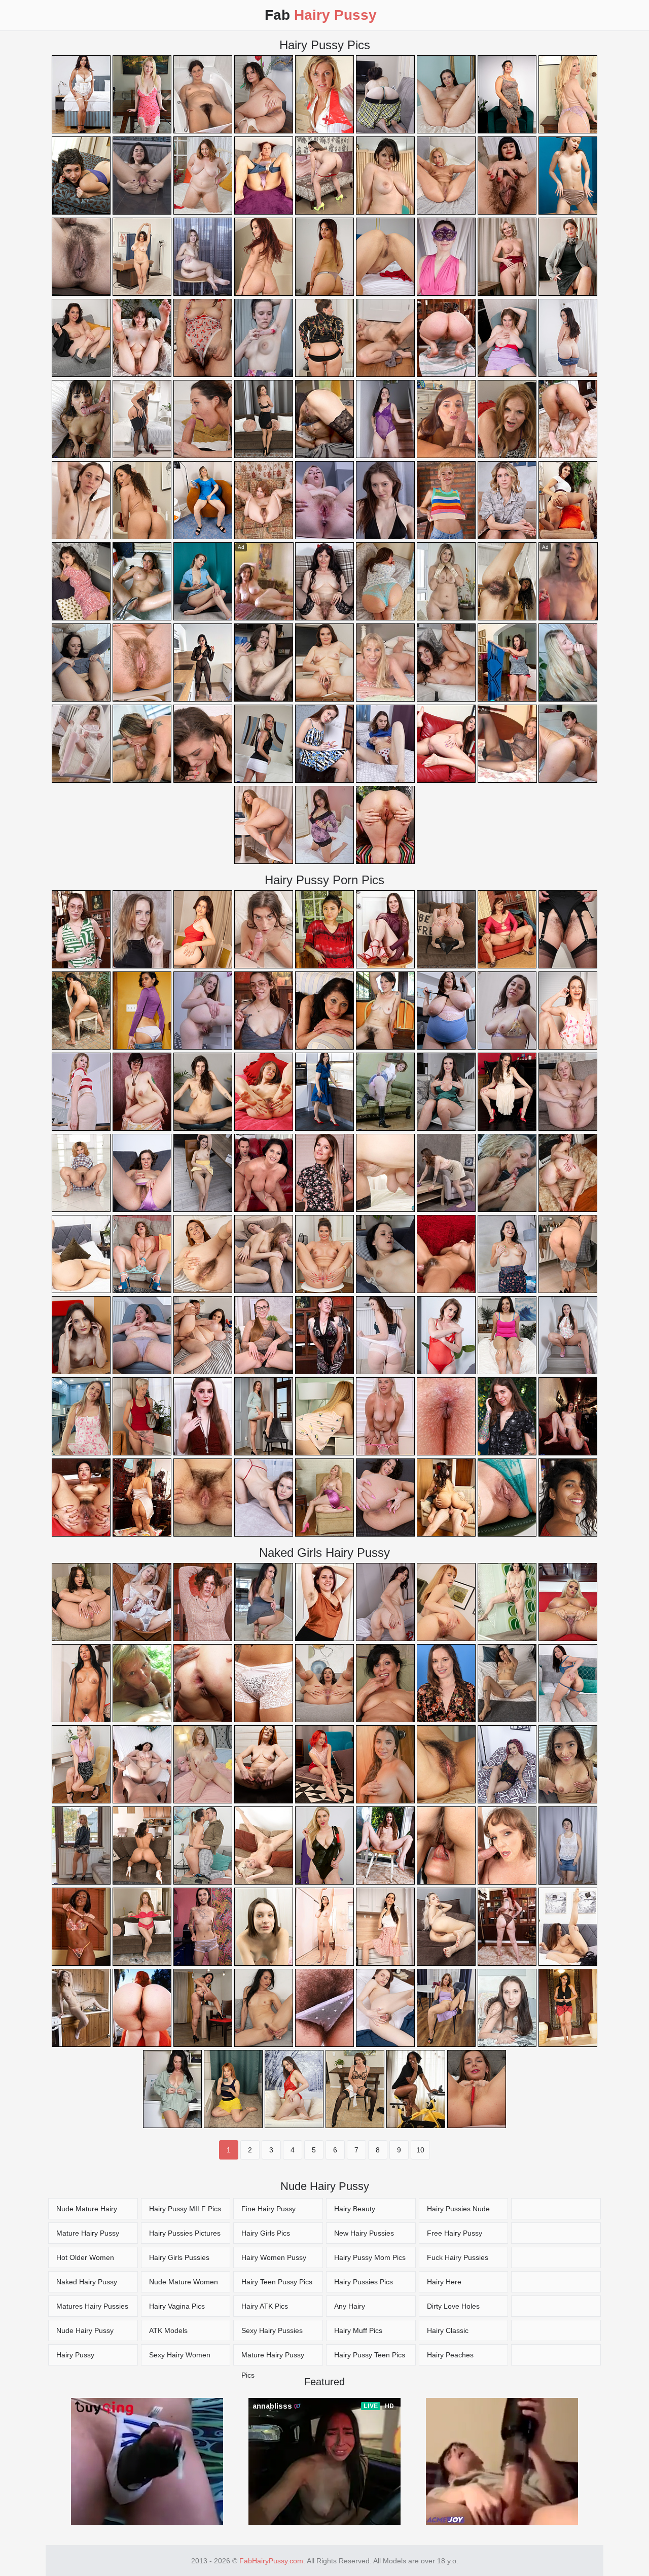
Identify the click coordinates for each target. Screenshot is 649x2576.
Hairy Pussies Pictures (185, 2233)
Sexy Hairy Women (180, 2355)
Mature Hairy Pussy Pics (88, 2236)
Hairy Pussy (75, 2355)
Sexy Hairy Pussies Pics (272, 2334)
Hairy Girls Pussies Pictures (179, 2261)
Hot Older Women (85, 2257)
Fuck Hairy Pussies (458, 2257)
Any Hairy (350, 2306)
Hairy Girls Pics (266, 2233)
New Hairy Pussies (364, 2233)
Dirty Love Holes (453, 2306)
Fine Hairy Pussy (268, 2209)
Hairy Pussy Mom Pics (370, 2257)
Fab (321, 15)
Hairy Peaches (450, 2355)
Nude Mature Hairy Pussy (87, 2212)
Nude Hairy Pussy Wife (85, 2334)
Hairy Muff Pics (358, 2330)
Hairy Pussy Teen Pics (370, 2355)
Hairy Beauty (355, 2209)
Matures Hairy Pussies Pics (92, 2309)
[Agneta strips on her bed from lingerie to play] (324, 825)
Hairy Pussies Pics (364, 2282)
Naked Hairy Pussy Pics (87, 2285)
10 (420, 2150)
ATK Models (168, 2330)
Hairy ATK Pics (265, 2306)
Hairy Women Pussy (274, 2257)
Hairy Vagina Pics (177, 2306)
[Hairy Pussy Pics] (556, 2209)
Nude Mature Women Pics (184, 2285)
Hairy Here (444, 2282)
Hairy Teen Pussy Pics (277, 2282)
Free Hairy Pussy (455, 2233)
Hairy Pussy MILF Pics (185, 2209)
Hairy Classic (448, 2330)
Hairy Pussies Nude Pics (458, 2212)
